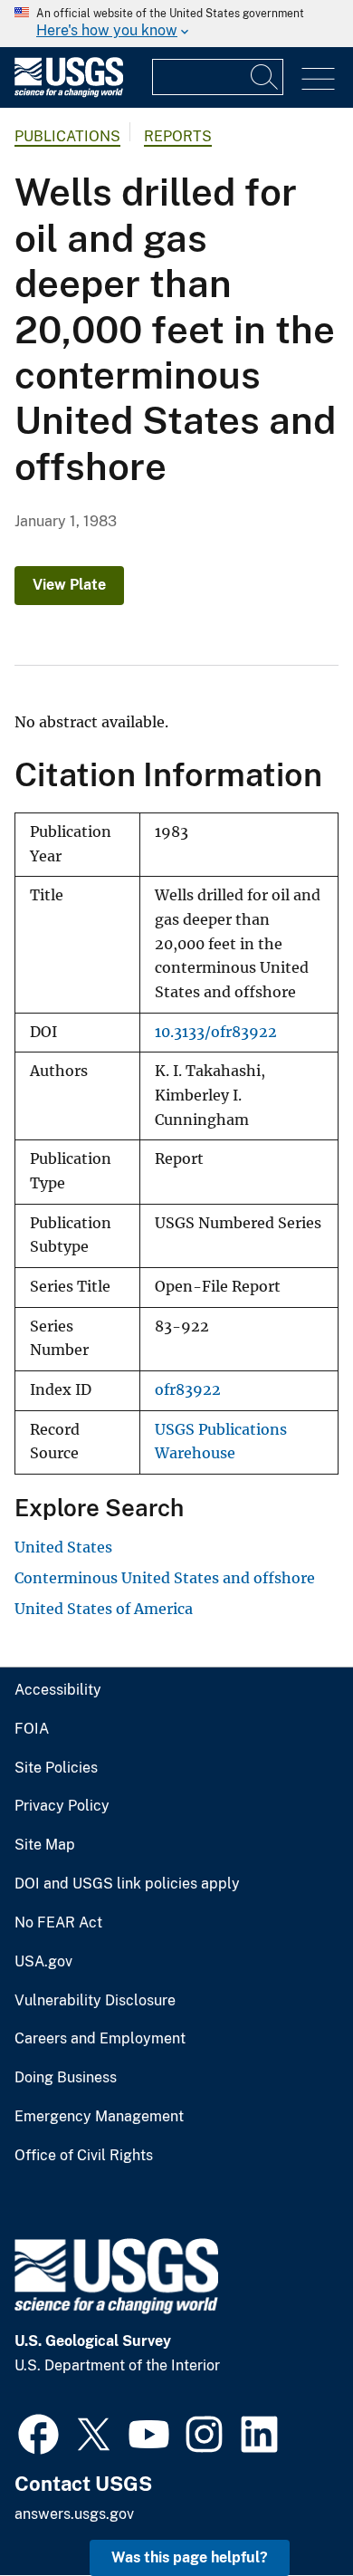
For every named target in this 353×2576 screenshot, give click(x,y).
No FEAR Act (58, 1923)
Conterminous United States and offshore (165, 1578)
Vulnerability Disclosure (95, 2001)
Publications (67, 136)
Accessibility (58, 1690)
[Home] (69, 93)
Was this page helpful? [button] (190, 2557)
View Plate (69, 585)
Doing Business (66, 2078)
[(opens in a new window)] (38, 2432)
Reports (178, 136)
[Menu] (318, 79)
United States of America (104, 1609)
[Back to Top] (287, 2510)
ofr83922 (188, 1390)
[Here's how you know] (176, 24)
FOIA (32, 1729)
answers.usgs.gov (74, 2514)
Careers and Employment (100, 2039)
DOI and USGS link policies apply (127, 1884)
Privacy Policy (62, 1806)
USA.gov (43, 1962)
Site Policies (56, 1768)
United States (63, 1547)
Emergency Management (99, 2117)
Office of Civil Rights (84, 2156)
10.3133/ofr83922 (216, 1032)
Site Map (45, 1845)
